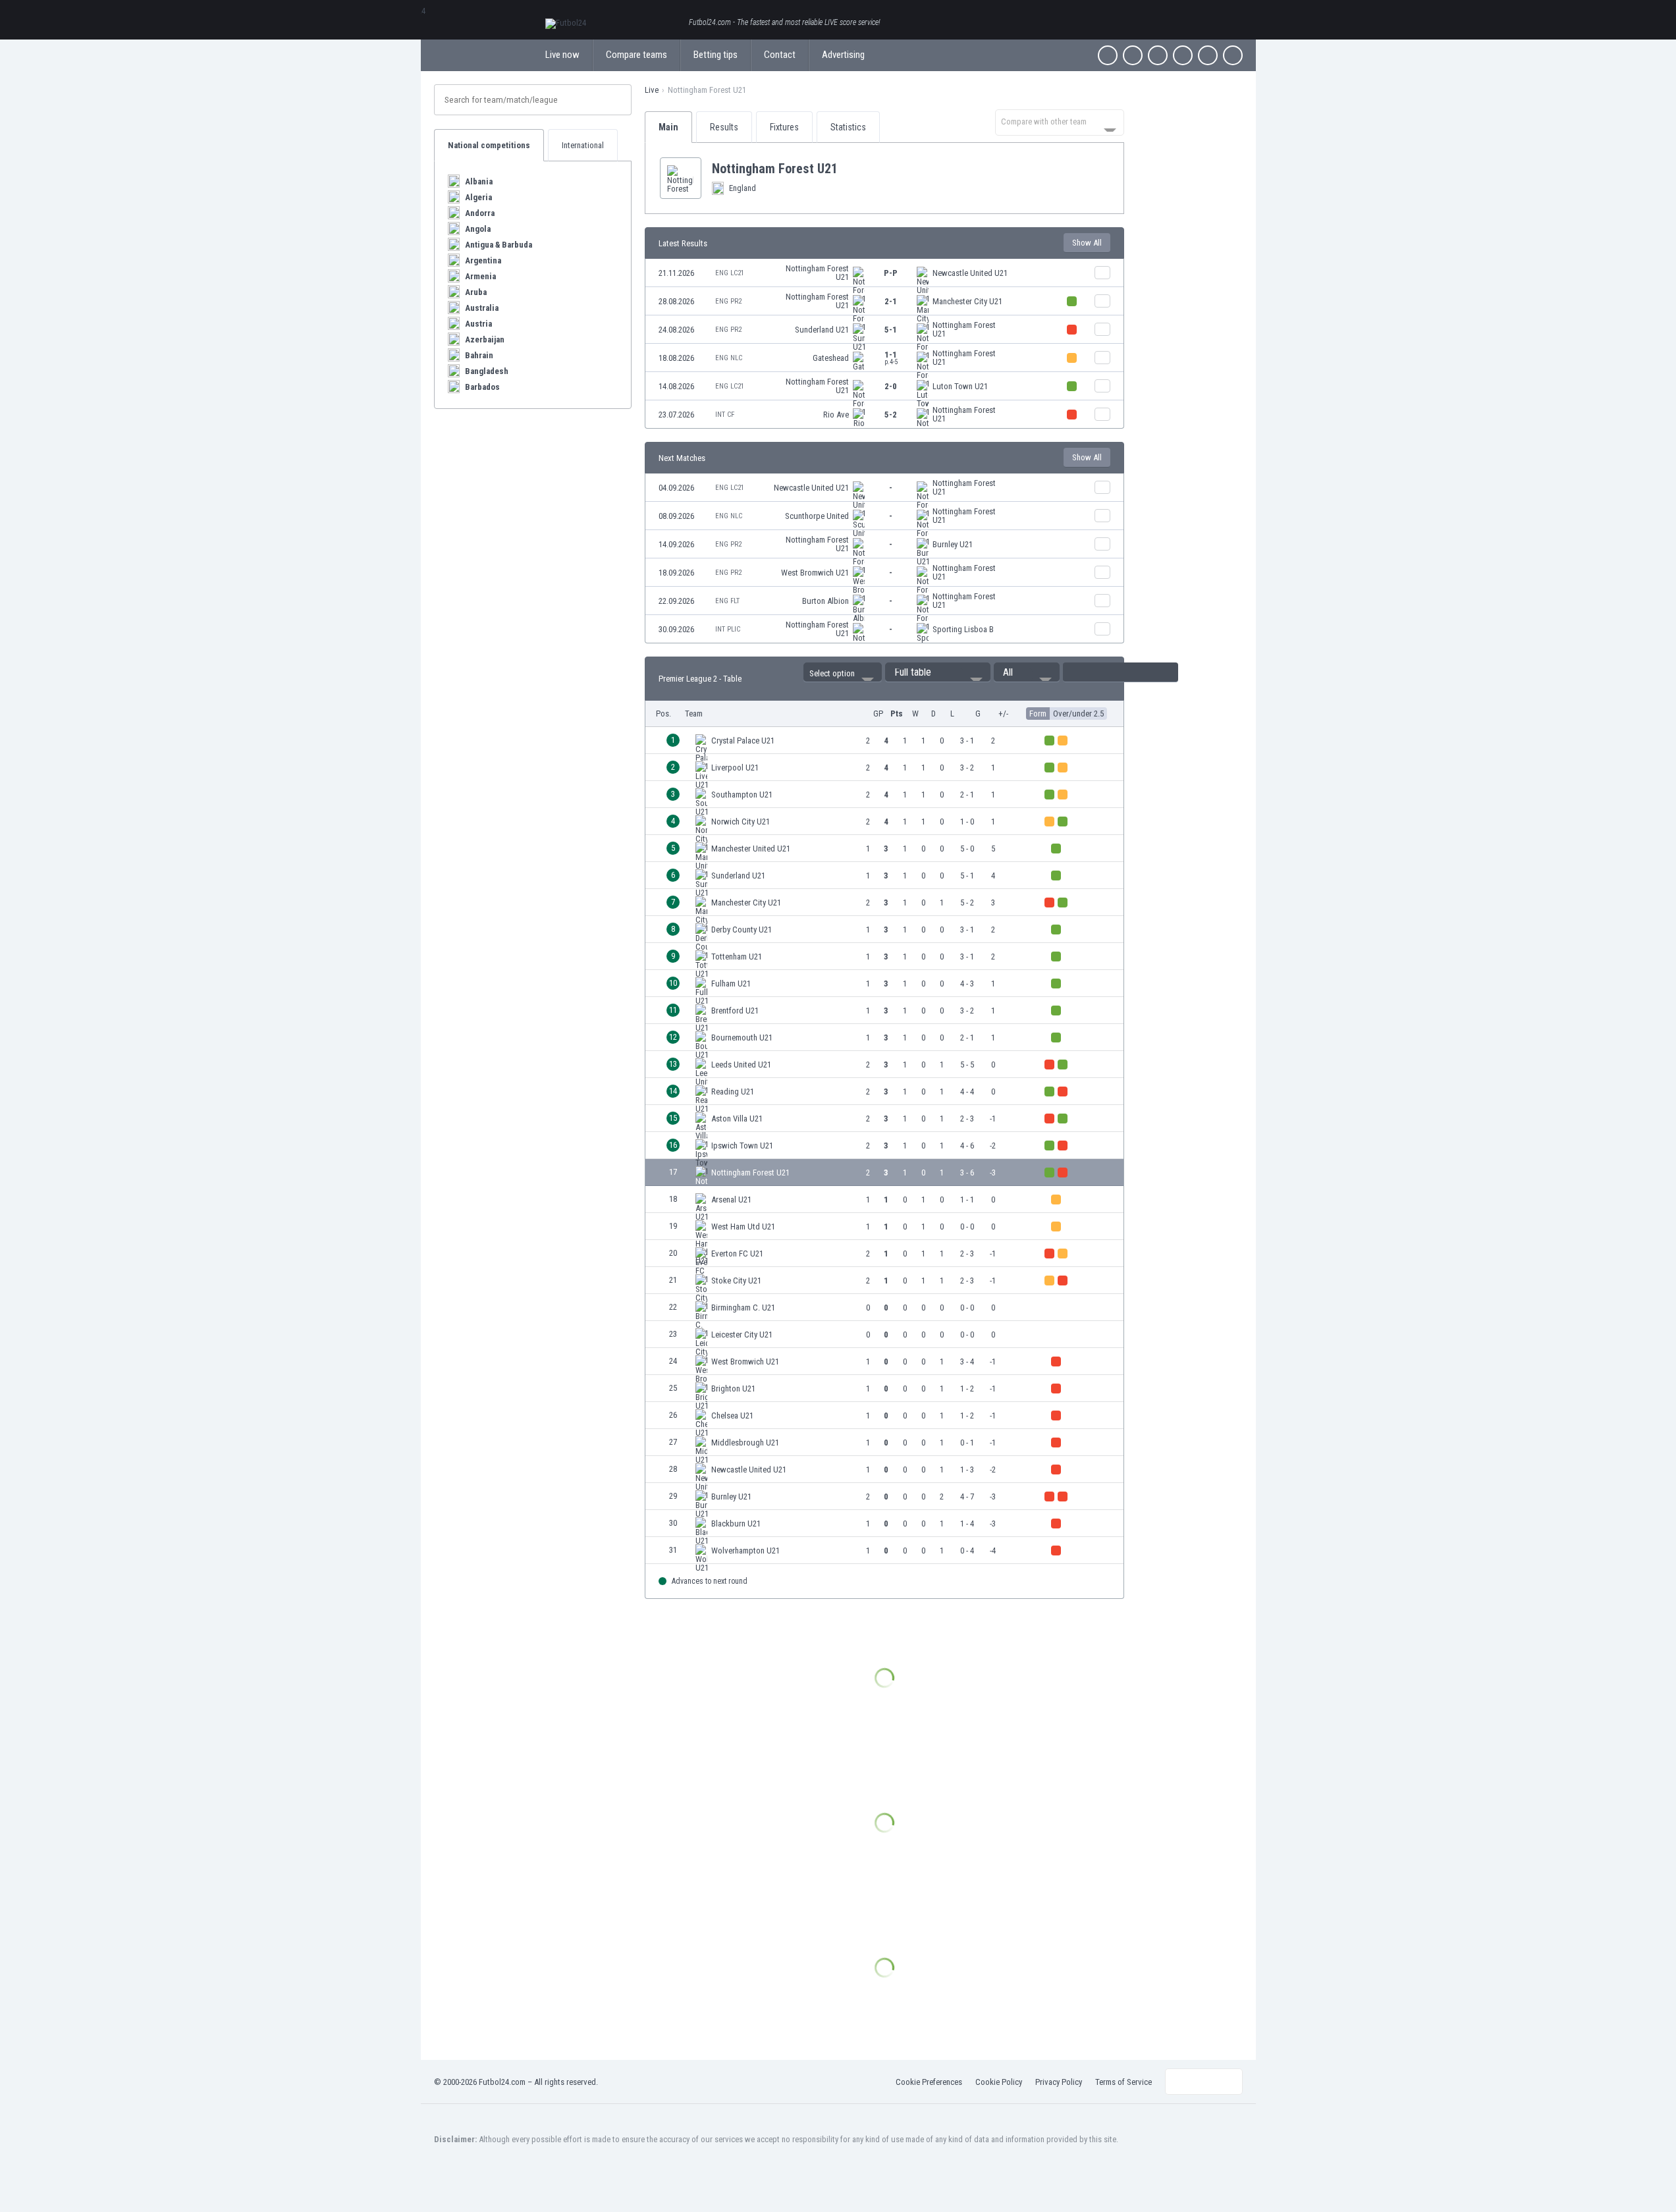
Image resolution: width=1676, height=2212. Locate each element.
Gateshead (831, 358)
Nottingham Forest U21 (817, 273)
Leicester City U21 (742, 1335)
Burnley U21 (953, 544)
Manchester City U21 (967, 301)
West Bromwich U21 (815, 573)
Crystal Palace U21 (743, 741)
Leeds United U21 (741, 1065)
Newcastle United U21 (970, 273)
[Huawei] (1233, 55)
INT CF (725, 415)
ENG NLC (729, 358)
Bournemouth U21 (742, 1038)
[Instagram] (1158, 55)
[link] (884, 273)
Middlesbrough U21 (745, 1443)
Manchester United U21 (751, 849)
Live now (562, 55)
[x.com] (1133, 55)
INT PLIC (728, 629)
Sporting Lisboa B (963, 629)
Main (668, 127)
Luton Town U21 (960, 386)
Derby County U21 (742, 930)
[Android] (1208, 55)
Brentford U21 (735, 1011)
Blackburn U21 (736, 1524)
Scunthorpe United (817, 516)
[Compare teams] (1102, 273)
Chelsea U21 (732, 1416)
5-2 (891, 415)
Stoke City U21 (736, 1281)
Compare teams (636, 55)
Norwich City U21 (741, 822)
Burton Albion (825, 601)
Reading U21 (733, 1092)
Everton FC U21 (737, 1254)
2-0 (891, 386)
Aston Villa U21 (737, 1119)
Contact (780, 55)
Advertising (843, 55)
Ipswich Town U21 (742, 1146)
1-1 (891, 358)
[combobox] (1060, 122)
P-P (891, 273)
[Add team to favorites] (848, 169)
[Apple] (1183, 55)
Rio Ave (836, 415)
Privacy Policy (1059, 2082)
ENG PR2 (728, 301)
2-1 (891, 301)
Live (652, 90)
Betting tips (716, 55)
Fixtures (784, 127)
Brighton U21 (733, 1389)
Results (724, 127)
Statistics (848, 127)
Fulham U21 (731, 984)
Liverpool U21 (735, 768)
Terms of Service (1123, 2082)
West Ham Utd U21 (743, 1227)
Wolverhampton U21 (745, 1551)
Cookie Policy (999, 2082)
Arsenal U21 (731, 1200)
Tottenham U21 (737, 957)
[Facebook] (1108, 55)
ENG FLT (727, 601)
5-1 (891, 330)
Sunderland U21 (822, 330)
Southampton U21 (742, 795)
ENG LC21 (730, 273)
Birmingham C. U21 (743, 1308)
